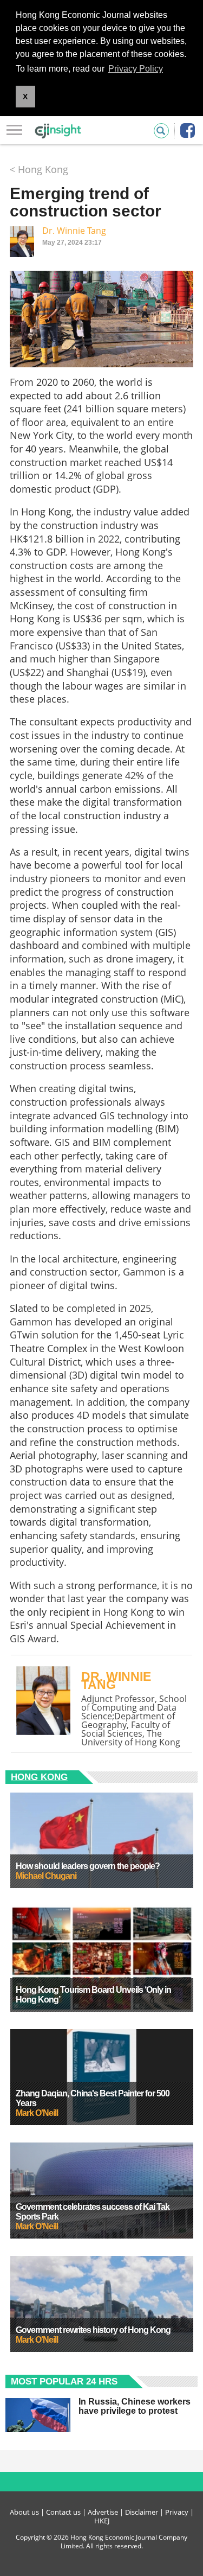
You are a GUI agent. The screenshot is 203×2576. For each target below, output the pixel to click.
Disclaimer (142, 2512)
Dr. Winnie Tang (74, 231)
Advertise (103, 2512)
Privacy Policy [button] (136, 69)
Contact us (63, 2512)
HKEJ (102, 2521)
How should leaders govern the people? (88, 1866)
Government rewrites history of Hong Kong (93, 2330)
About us (24, 2512)
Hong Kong (39, 1777)
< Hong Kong (39, 169)
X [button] (25, 97)
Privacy (177, 2512)
